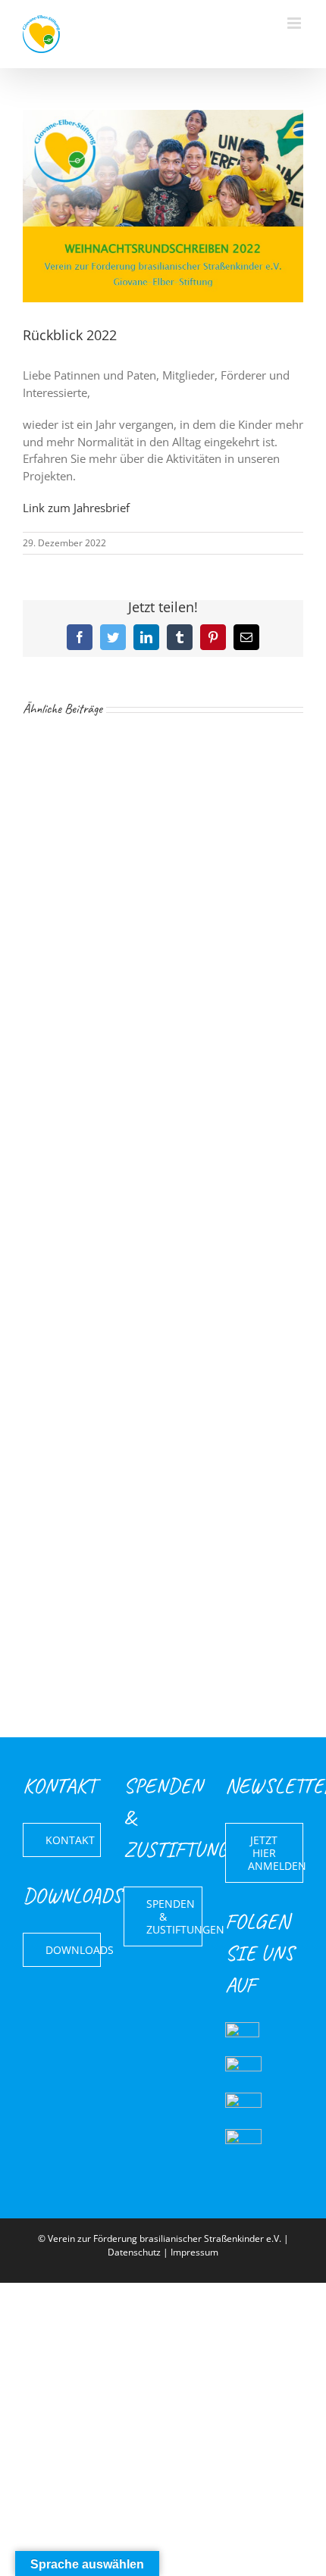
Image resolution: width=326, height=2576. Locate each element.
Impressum (194, 2252)
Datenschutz (134, 2252)
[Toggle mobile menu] (295, 23)
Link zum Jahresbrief (76, 508)
